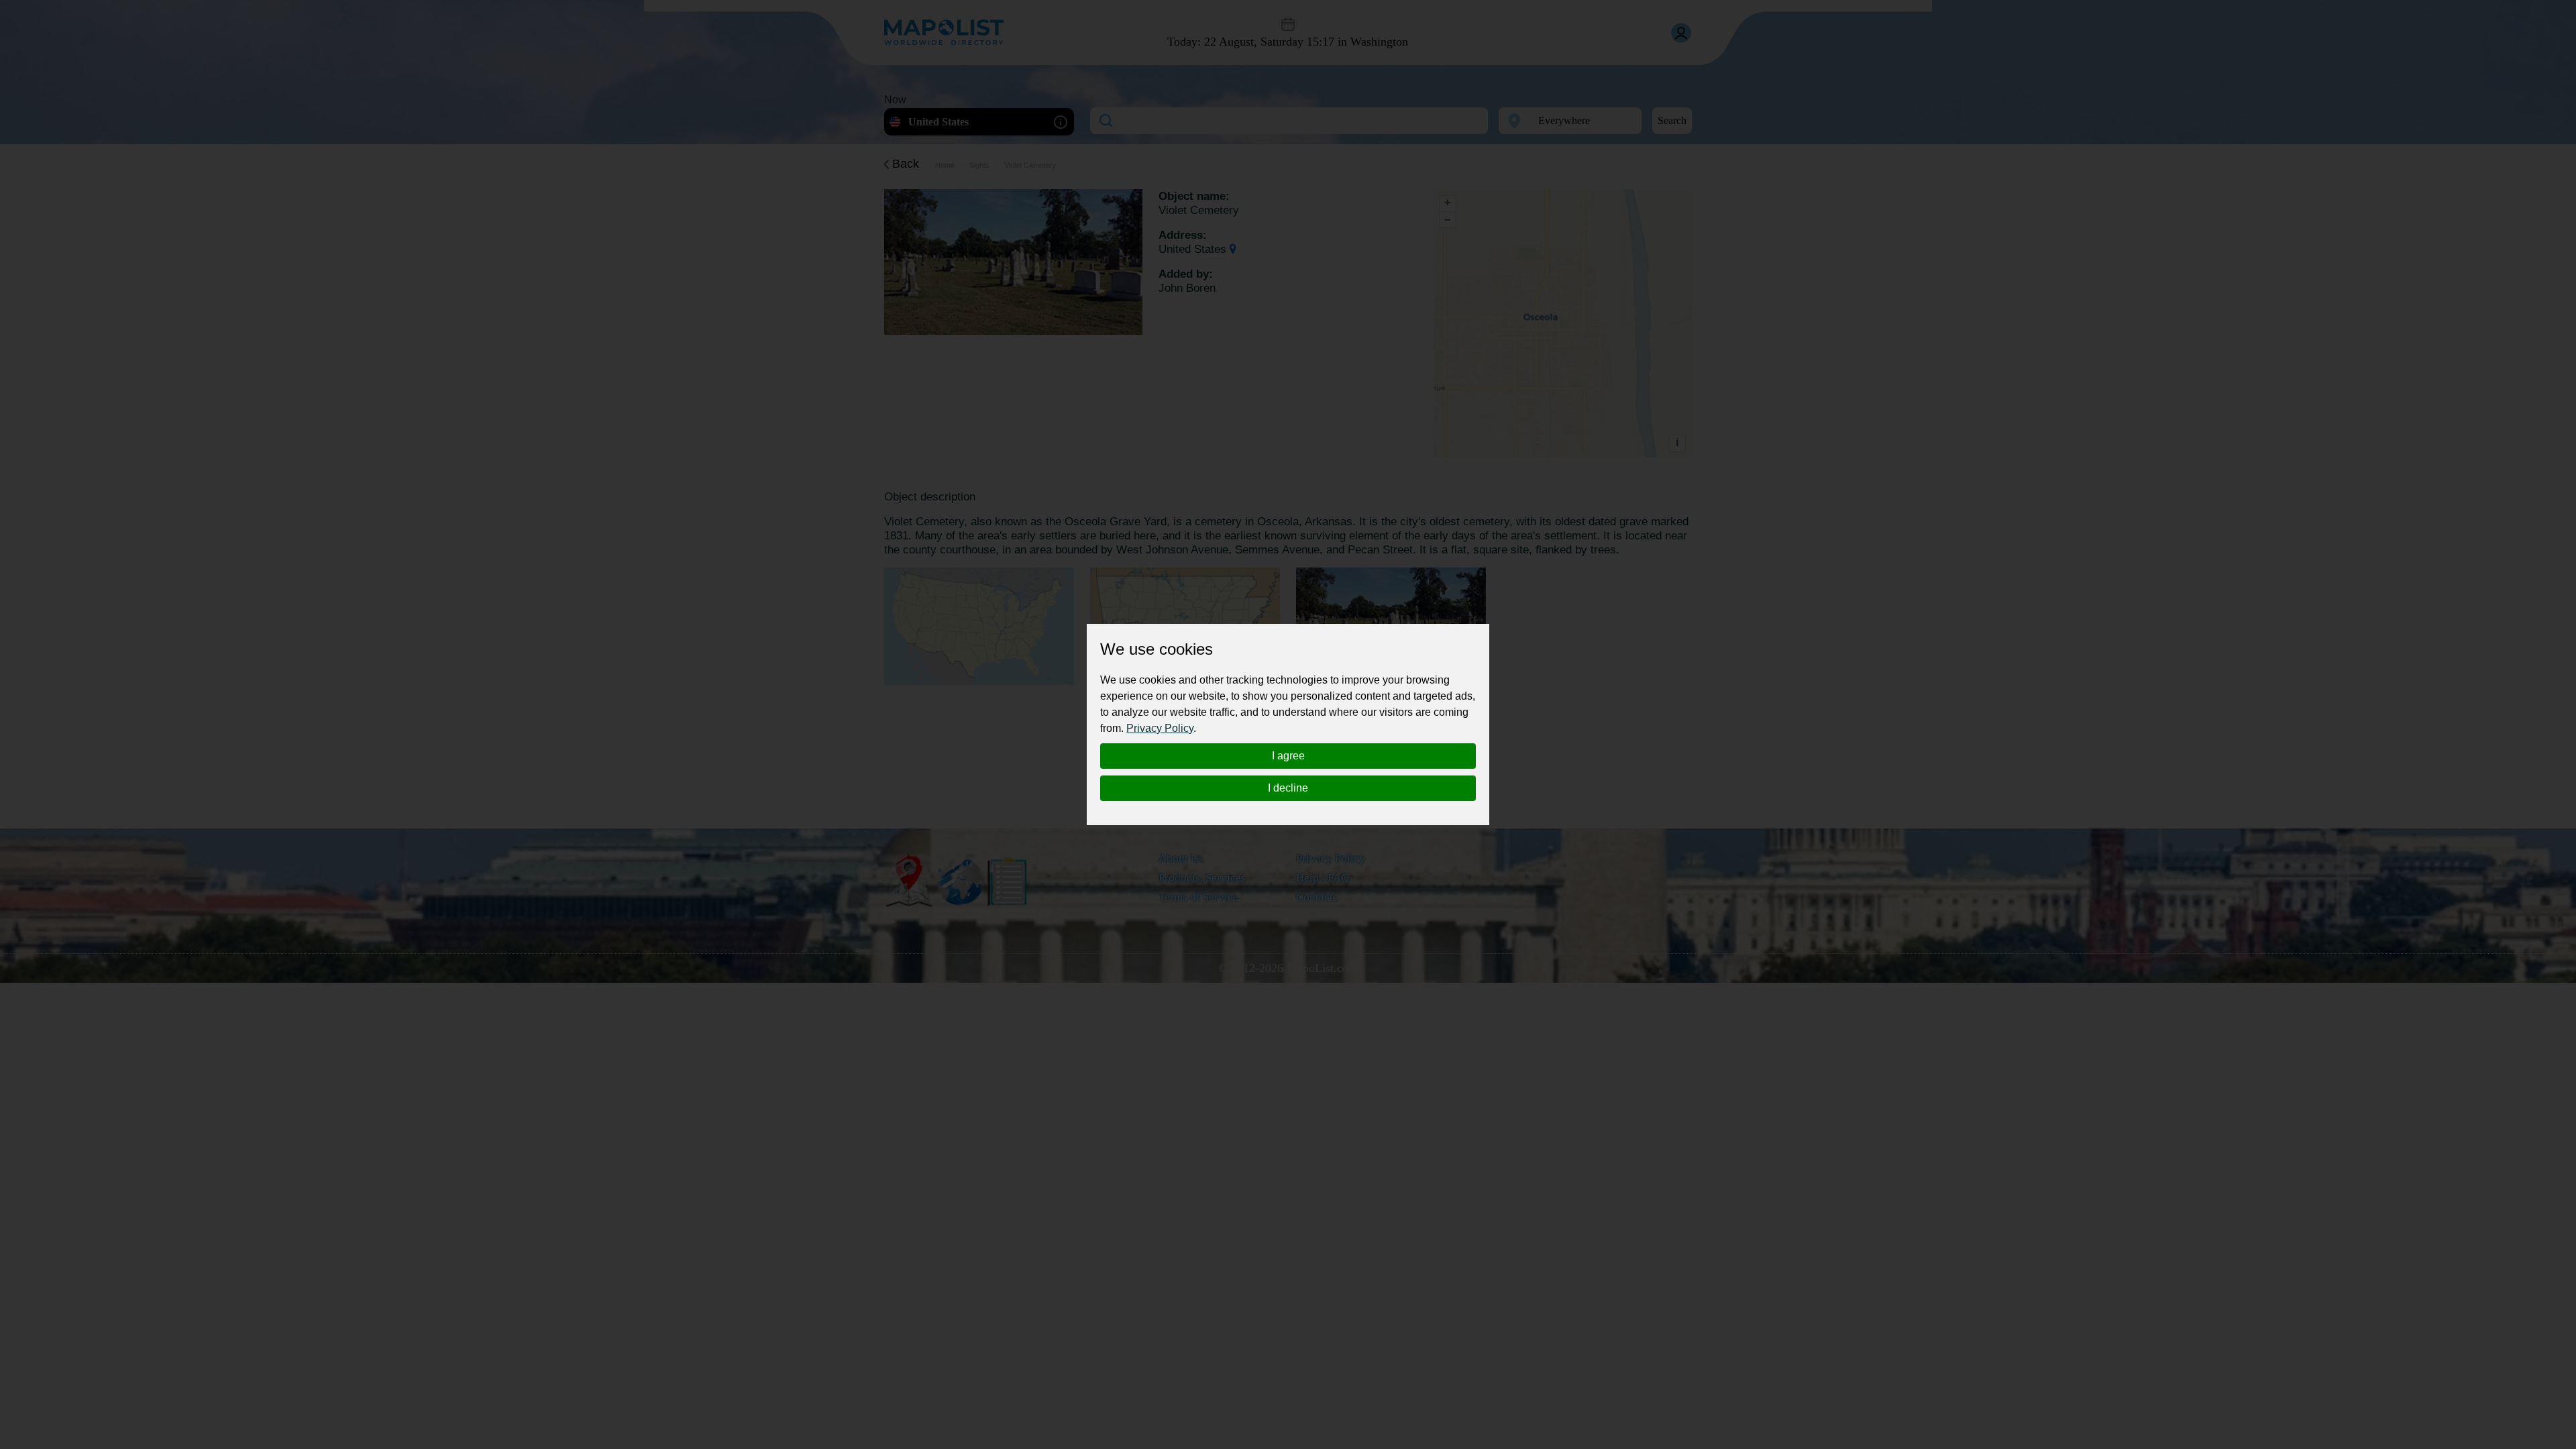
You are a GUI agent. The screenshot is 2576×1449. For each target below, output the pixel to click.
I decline (1288, 788)
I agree (1288, 756)
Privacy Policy (1160, 728)
